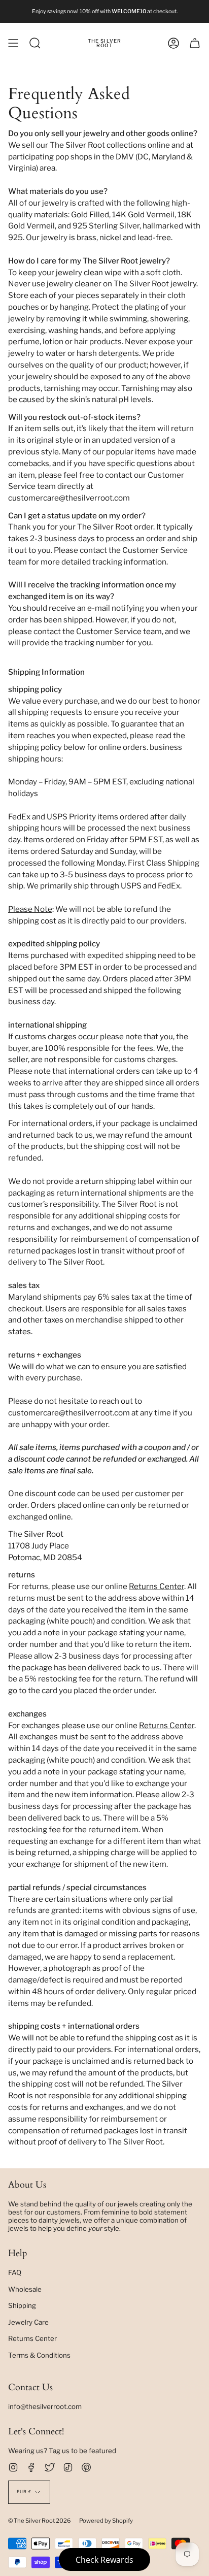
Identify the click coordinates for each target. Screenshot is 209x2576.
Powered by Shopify (106, 2521)
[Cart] (195, 43)
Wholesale (25, 2289)
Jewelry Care (28, 2322)
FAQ (15, 2272)
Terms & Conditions (39, 2355)
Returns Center (156, 1586)
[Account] (173, 43)
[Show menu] (13, 43)
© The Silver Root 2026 (40, 2521)
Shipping (22, 2305)
